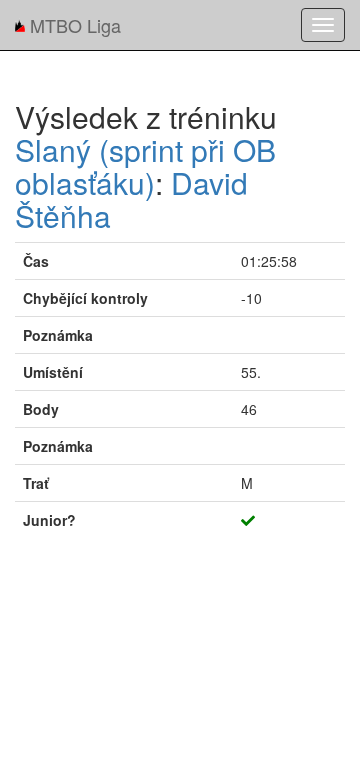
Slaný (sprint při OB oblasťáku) (145, 166)
